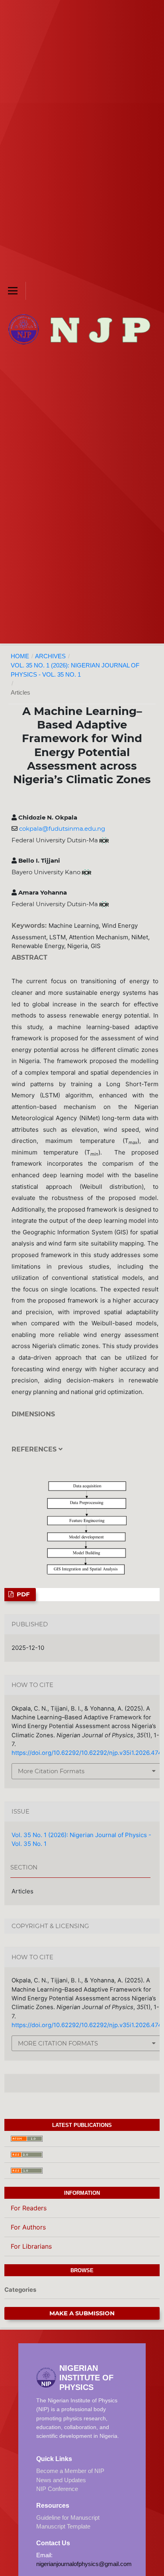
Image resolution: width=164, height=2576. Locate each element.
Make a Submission (82, 2313)
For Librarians (31, 2246)
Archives (50, 656)
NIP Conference (57, 2489)
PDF (22, 1594)
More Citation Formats (51, 1771)
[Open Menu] (13, 291)
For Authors (28, 2227)
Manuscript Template (63, 2526)
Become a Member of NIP (70, 2471)
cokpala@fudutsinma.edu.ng (62, 829)
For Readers (29, 2208)
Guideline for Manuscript (68, 2518)
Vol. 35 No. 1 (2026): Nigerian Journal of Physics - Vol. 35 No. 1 (75, 670)
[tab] (85, 1455)
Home (20, 656)
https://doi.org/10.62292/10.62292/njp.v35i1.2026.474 (87, 1753)
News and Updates (61, 2480)
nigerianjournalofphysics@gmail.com (84, 2564)
